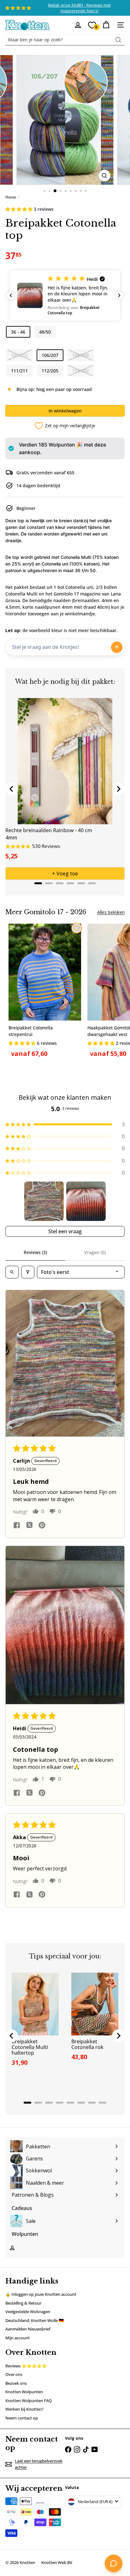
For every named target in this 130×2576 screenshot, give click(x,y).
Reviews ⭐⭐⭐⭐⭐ (26, 2366)
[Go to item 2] (86, 1201)
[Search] (118, 40)
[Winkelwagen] (106, 25)
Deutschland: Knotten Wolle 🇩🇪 (35, 2320)
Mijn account (18, 2338)
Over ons (14, 2374)
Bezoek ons (16, 2383)
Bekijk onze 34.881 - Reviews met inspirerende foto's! (80, 8)
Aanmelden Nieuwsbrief (28, 2329)
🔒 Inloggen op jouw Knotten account (41, 2294)
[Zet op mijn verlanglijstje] (77, 928)
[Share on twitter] (29, 1526)
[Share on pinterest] (42, 1526)
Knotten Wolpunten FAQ (29, 2401)
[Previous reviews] (11, 295)
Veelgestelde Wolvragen (28, 2312)
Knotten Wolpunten (24, 2392)
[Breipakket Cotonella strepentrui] (45, 993)
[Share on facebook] (17, 1526)
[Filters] (28, 1272)
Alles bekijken (111, 912)
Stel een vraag (65, 1231)
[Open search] (12, 1272)
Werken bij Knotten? (24, 2409)
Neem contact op (22, 2418)
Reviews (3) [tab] (35, 1252)
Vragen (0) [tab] (95, 1252)
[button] (20, 209)
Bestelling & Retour (23, 2303)
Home (11, 197)
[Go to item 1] (44, 1201)
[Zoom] (105, 176)
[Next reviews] (119, 295)
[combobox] (65, 40)
